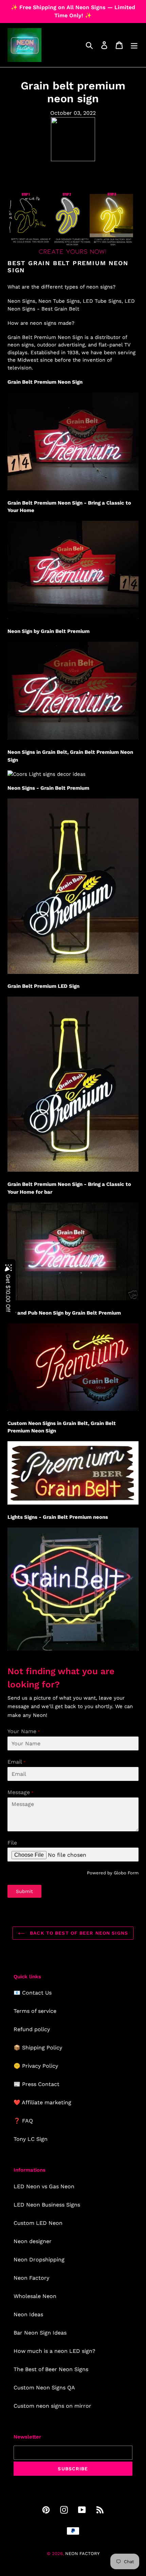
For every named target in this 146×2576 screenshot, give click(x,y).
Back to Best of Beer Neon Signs (78, 1933)
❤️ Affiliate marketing (42, 2102)
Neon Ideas (28, 2314)
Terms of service (35, 2011)
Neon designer (33, 2241)
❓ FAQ (23, 2121)
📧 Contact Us (33, 1993)
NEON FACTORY (82, 2553)
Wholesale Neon (35, 2296)
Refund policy (32, 2029)
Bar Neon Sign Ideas (40, 2333)
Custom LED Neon (38, 2223)
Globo (120, 1873)
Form (133, 1873)
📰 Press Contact (36, 2084)
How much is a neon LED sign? (54, 2351)
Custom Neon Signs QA (44, 2388)
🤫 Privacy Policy (36, 2066)
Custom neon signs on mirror (52, 2406)
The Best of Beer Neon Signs (51, 2369)
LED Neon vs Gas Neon (44, 2186)
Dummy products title (57, 6)
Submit (24, 1891)
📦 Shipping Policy (38, 2048)
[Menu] (134, 45)
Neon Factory (31, 2278)
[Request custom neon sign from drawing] (73, 255)
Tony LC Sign (31, 2139)
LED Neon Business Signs (47, 2205)
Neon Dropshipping (39, 2260)
